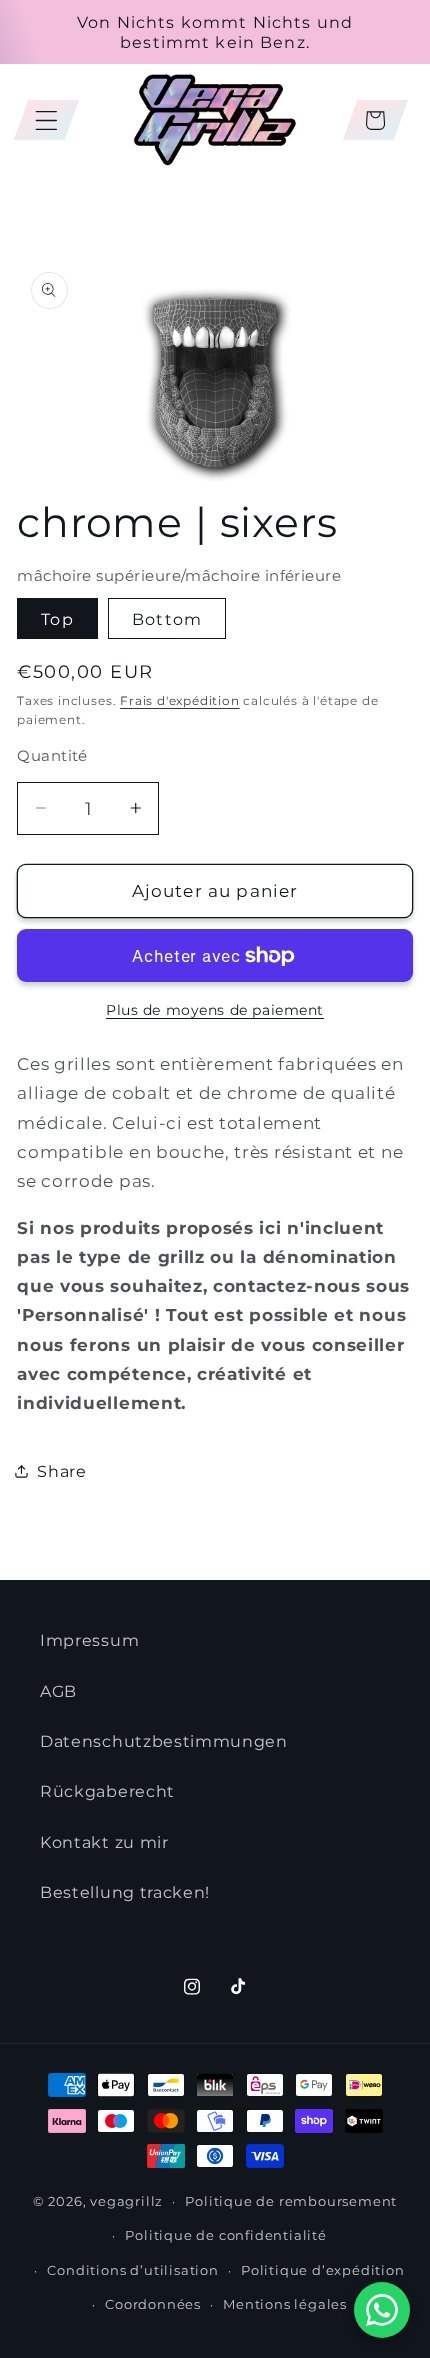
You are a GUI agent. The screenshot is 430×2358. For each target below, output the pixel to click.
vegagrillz (126, 2201)
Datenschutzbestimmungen (164, 1741)
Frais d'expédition (180, 701)
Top (57, 619)
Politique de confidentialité (226, 2235)
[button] (46, 120)
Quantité (52, 756)
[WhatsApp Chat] (382, 2310)
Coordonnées (153, 2304)
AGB (58, 1691)
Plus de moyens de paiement (215, 1010)
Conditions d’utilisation (132, 2270)
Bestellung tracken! (125, 1892)
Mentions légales (285, 2304)
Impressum (89, 1640)
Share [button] (61, 1471)
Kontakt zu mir (104, 1842)
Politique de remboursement (291, 2201)
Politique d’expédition (323, 2270)
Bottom (167, 619)
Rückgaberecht (107, 1791)
